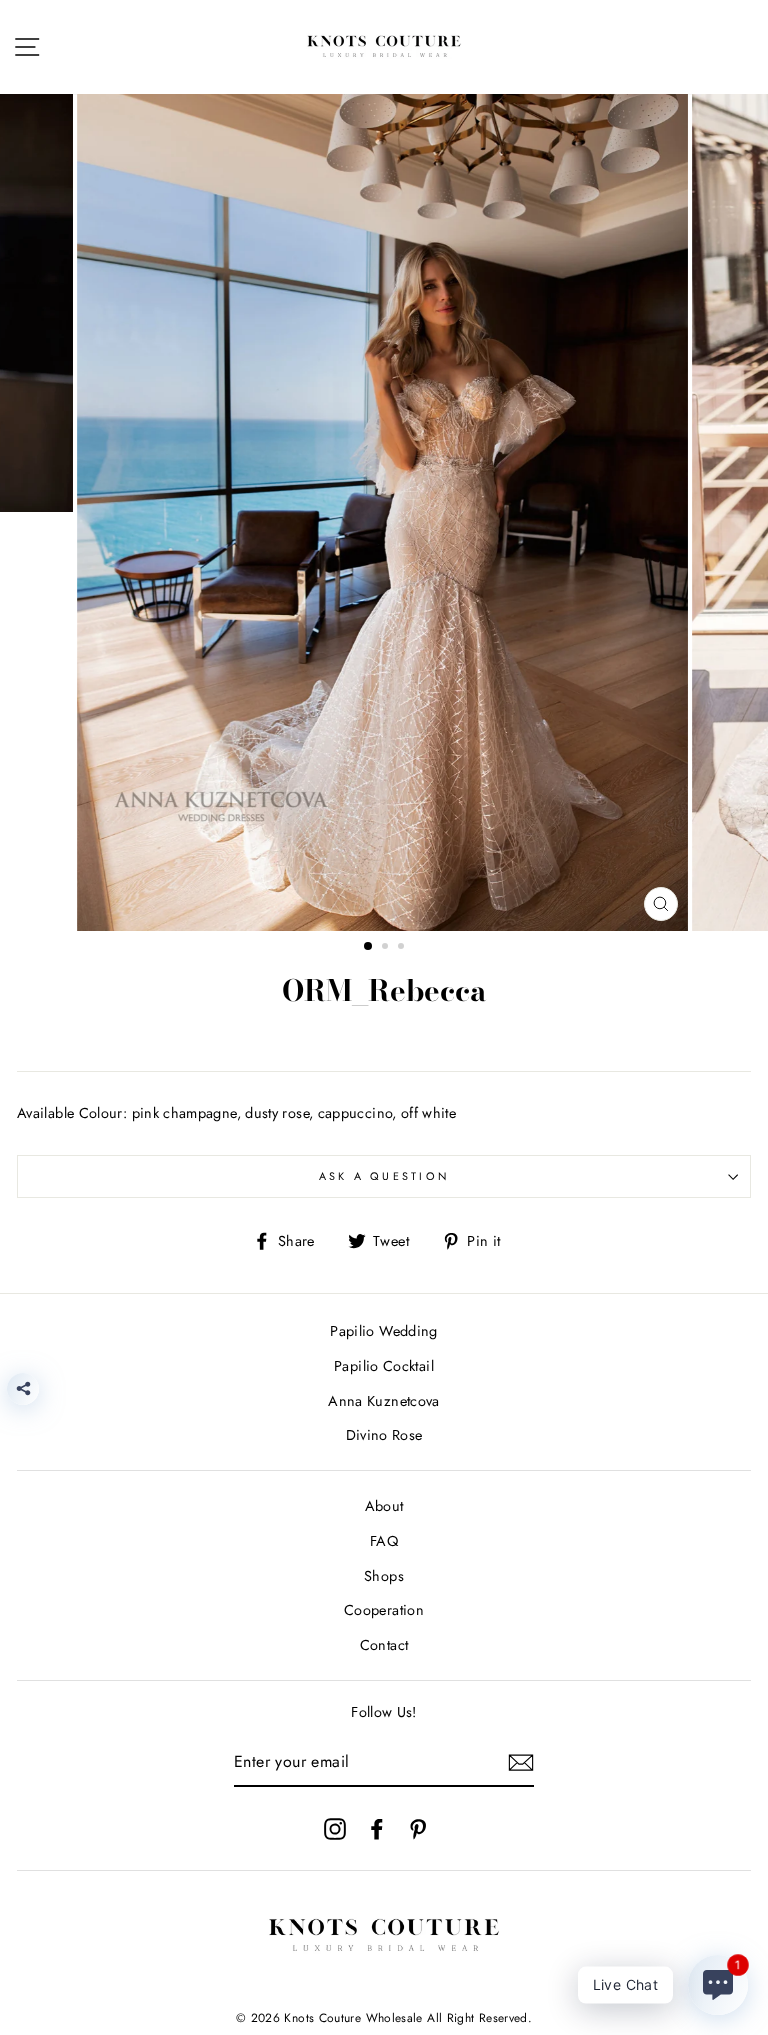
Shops (384, 1576)
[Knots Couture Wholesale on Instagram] (335, 1829)
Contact (384, 1645)
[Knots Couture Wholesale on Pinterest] (418, 1829)
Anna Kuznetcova (383, 1401)
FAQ (384, 1541)
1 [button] (369, 947)
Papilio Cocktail (384, 1366)
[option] (384, 512)
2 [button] (387, 948)
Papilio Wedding (383, 1331)
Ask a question (384, 1176)
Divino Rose (384, 1435)
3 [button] (403, 948)
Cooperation (384, 1610)
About (384, 1506)
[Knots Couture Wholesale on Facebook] (377, 1829)
